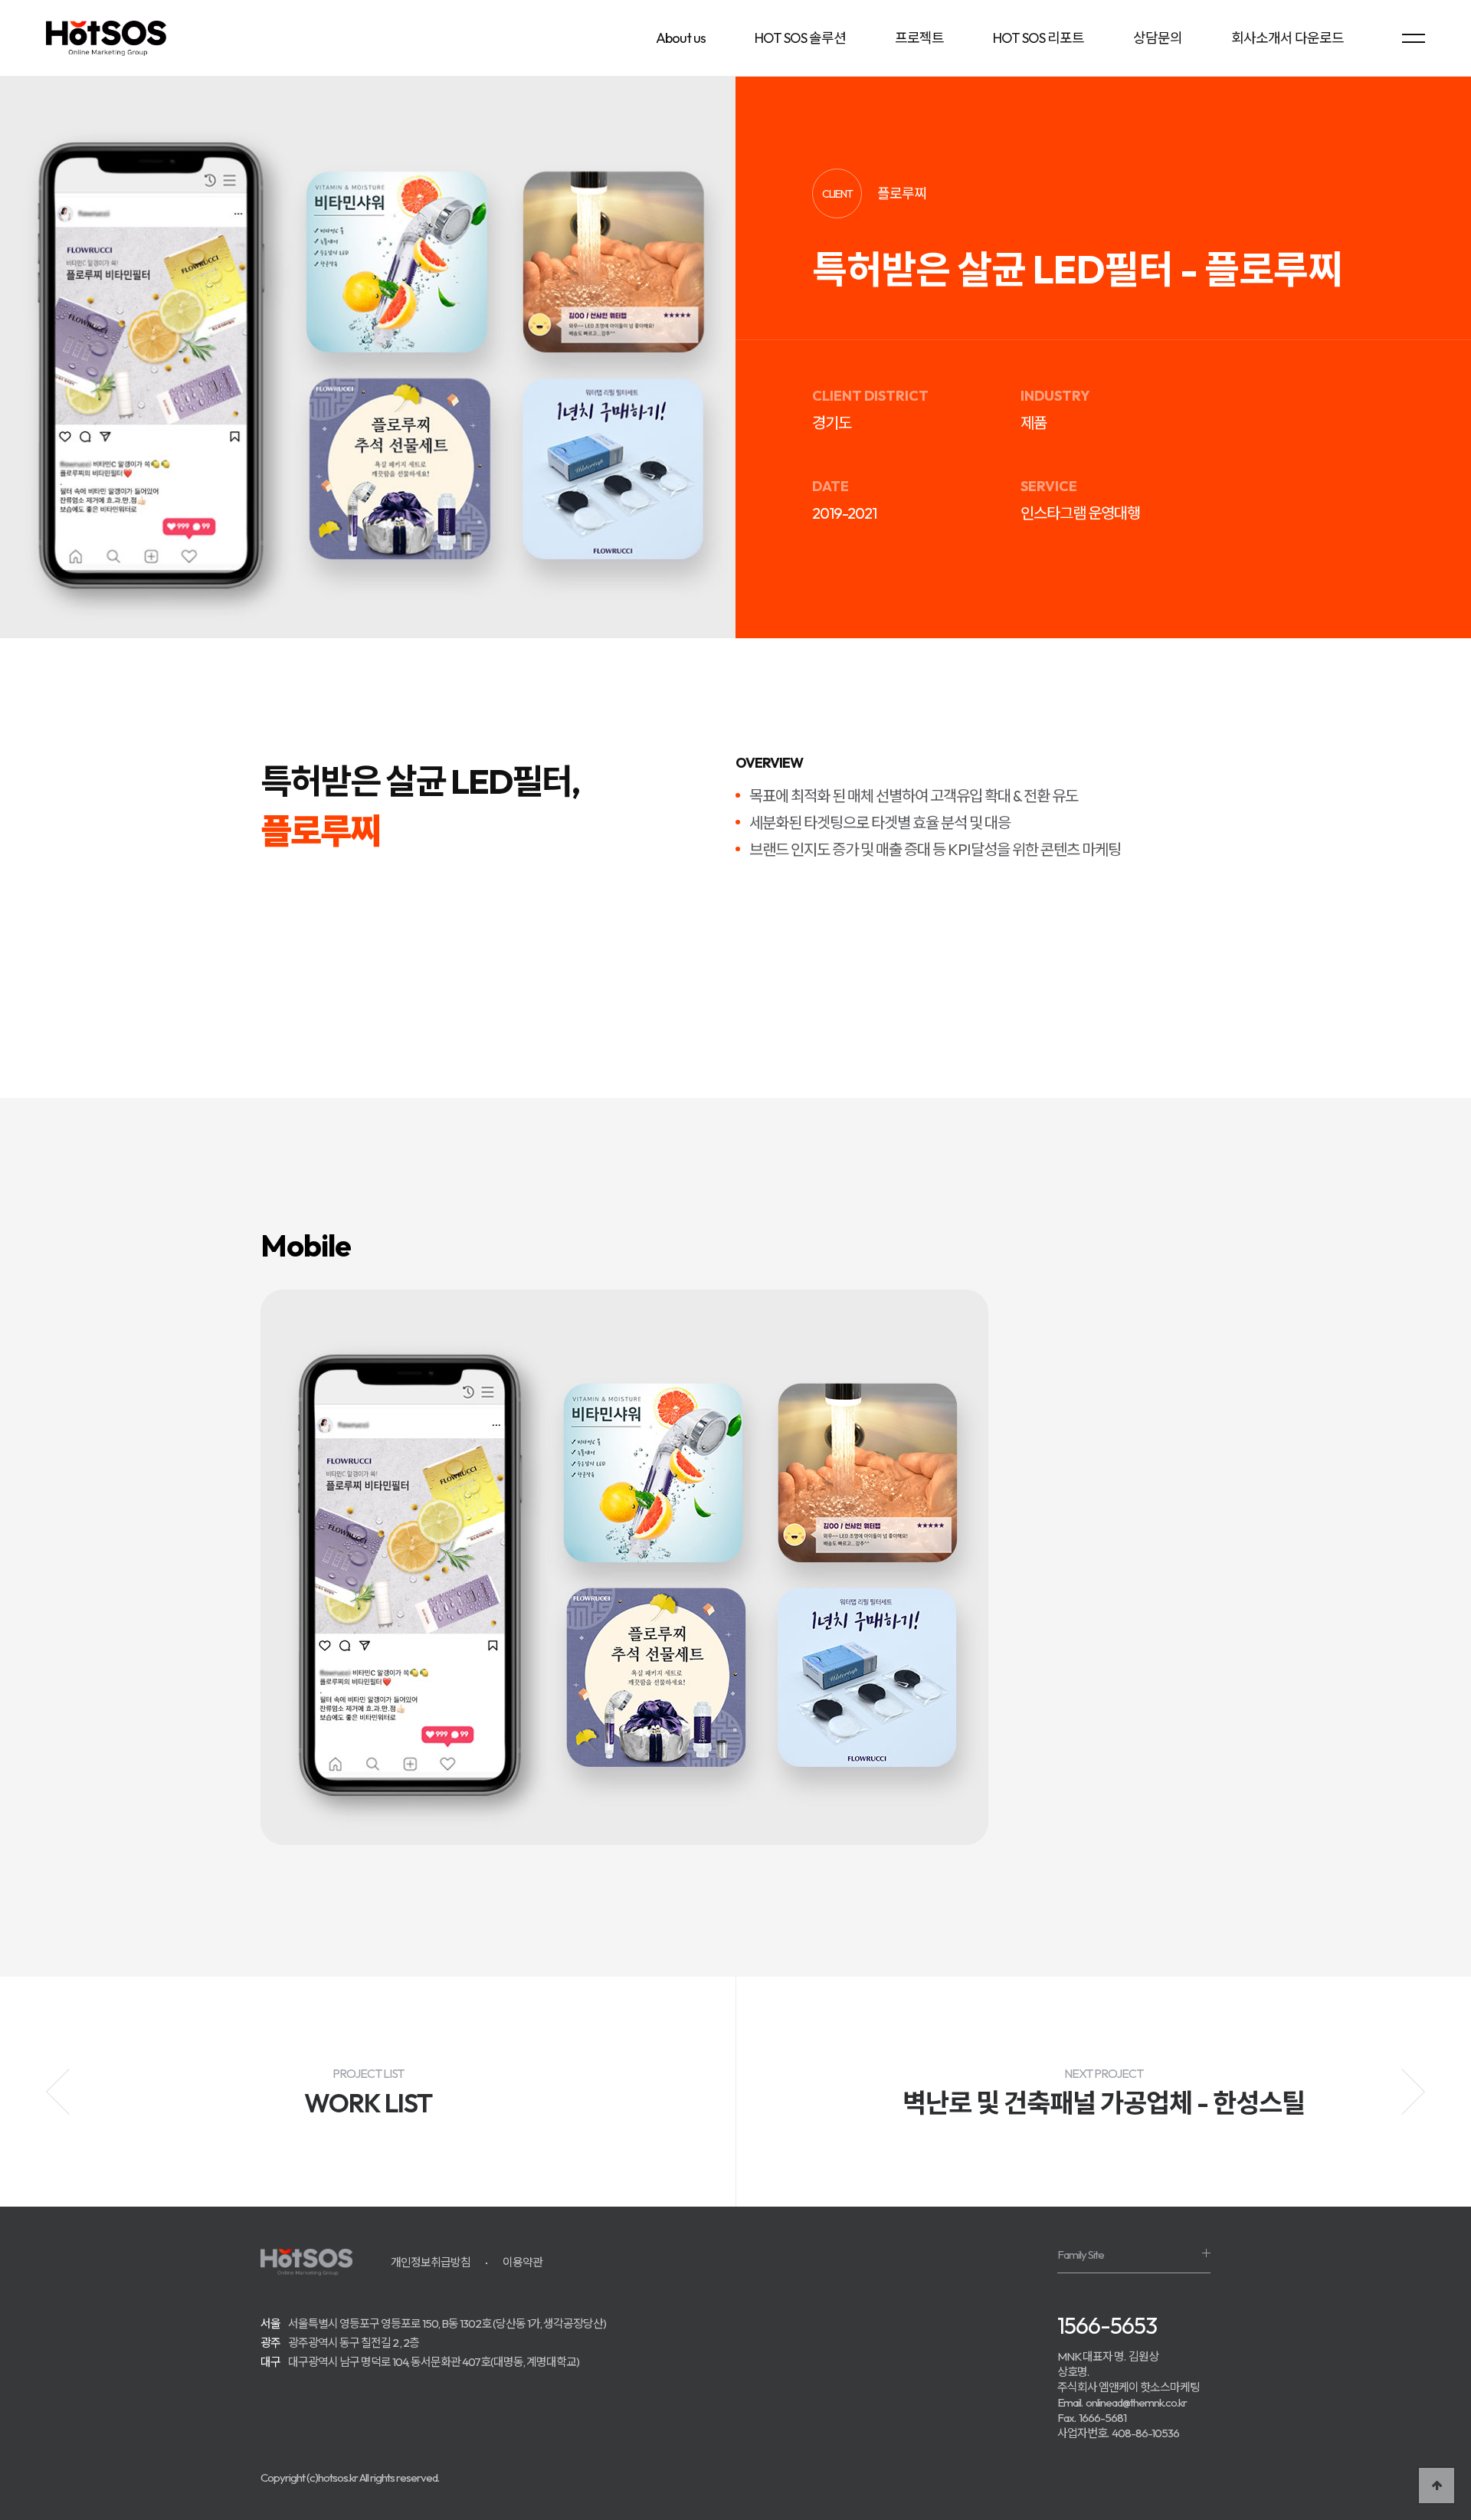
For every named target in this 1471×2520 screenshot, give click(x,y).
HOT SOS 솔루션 (800, 38)
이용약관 (523, 2262)
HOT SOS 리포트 (1039, 38)
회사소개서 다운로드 (1288, 38)
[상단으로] (1437, 2486)
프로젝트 (919, 38)
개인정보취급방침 (431, 2262)
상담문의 (1158, 38)
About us (681, 38)
